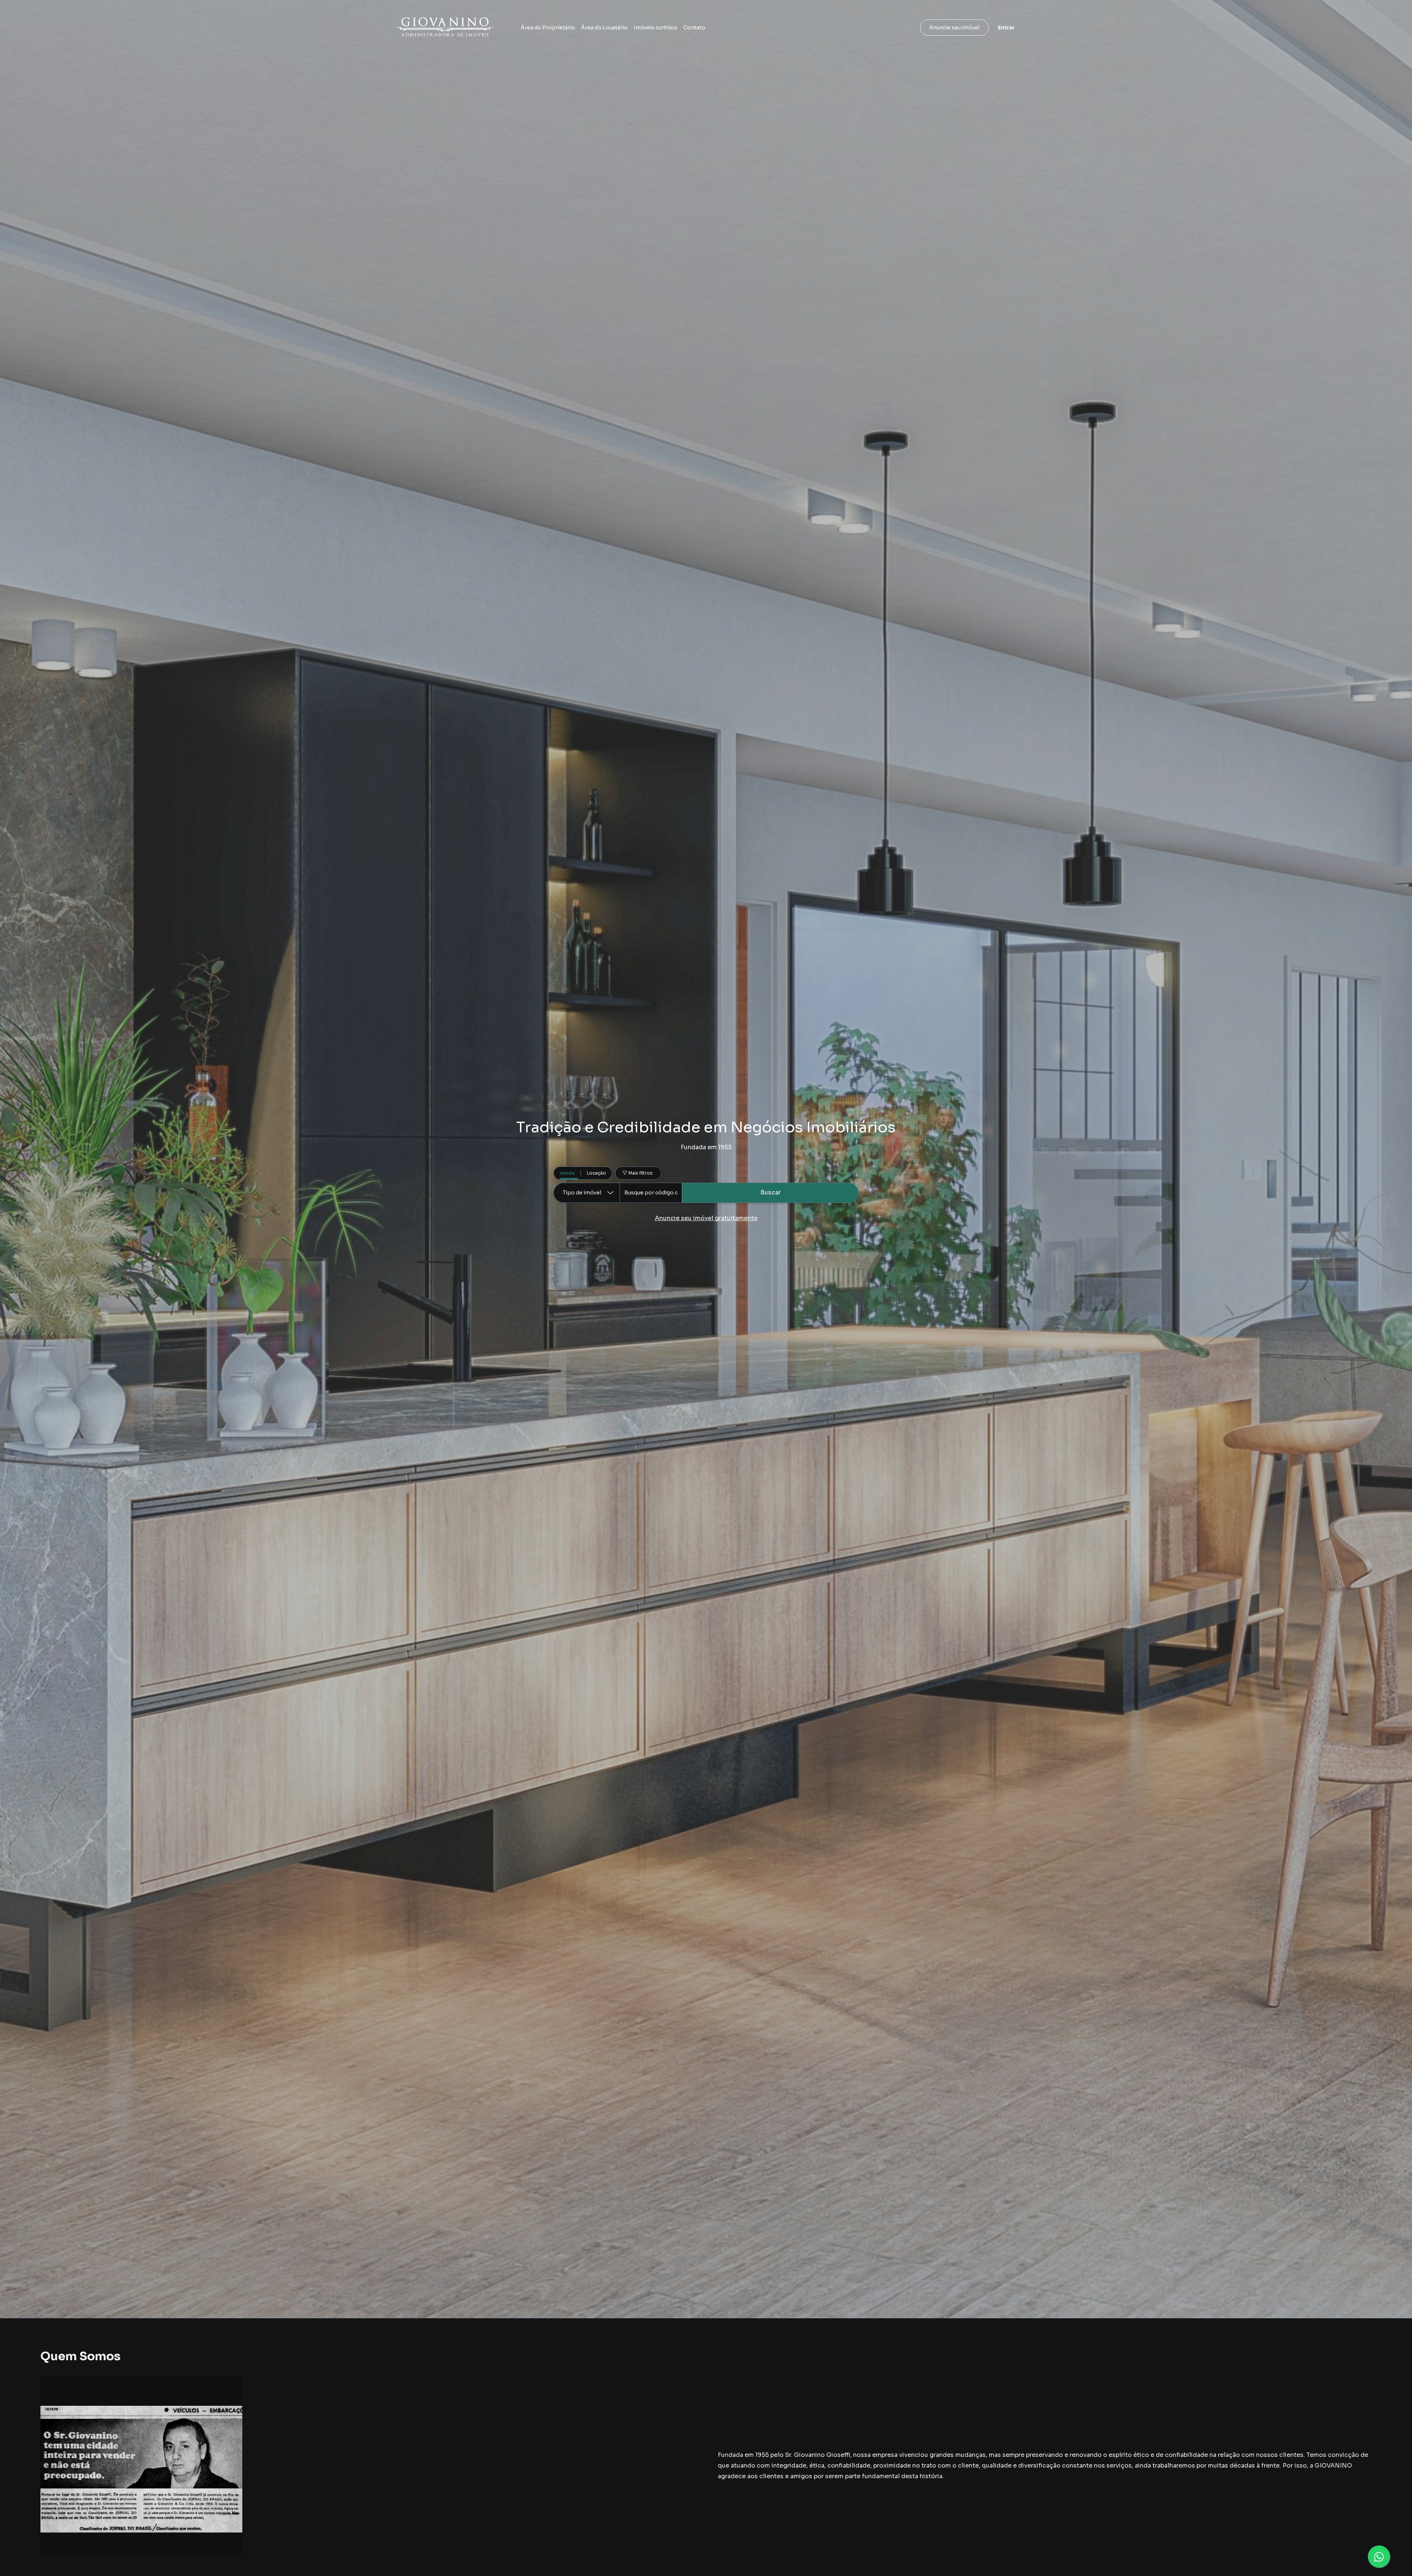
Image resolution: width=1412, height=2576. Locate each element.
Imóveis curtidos (655, 28)
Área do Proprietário (548, 28)
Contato (694, 28)
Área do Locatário (604, 28)
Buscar (771, 1192)
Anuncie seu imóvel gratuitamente (706, 1218)
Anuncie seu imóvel (954, 28)
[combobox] (651, 1193)
